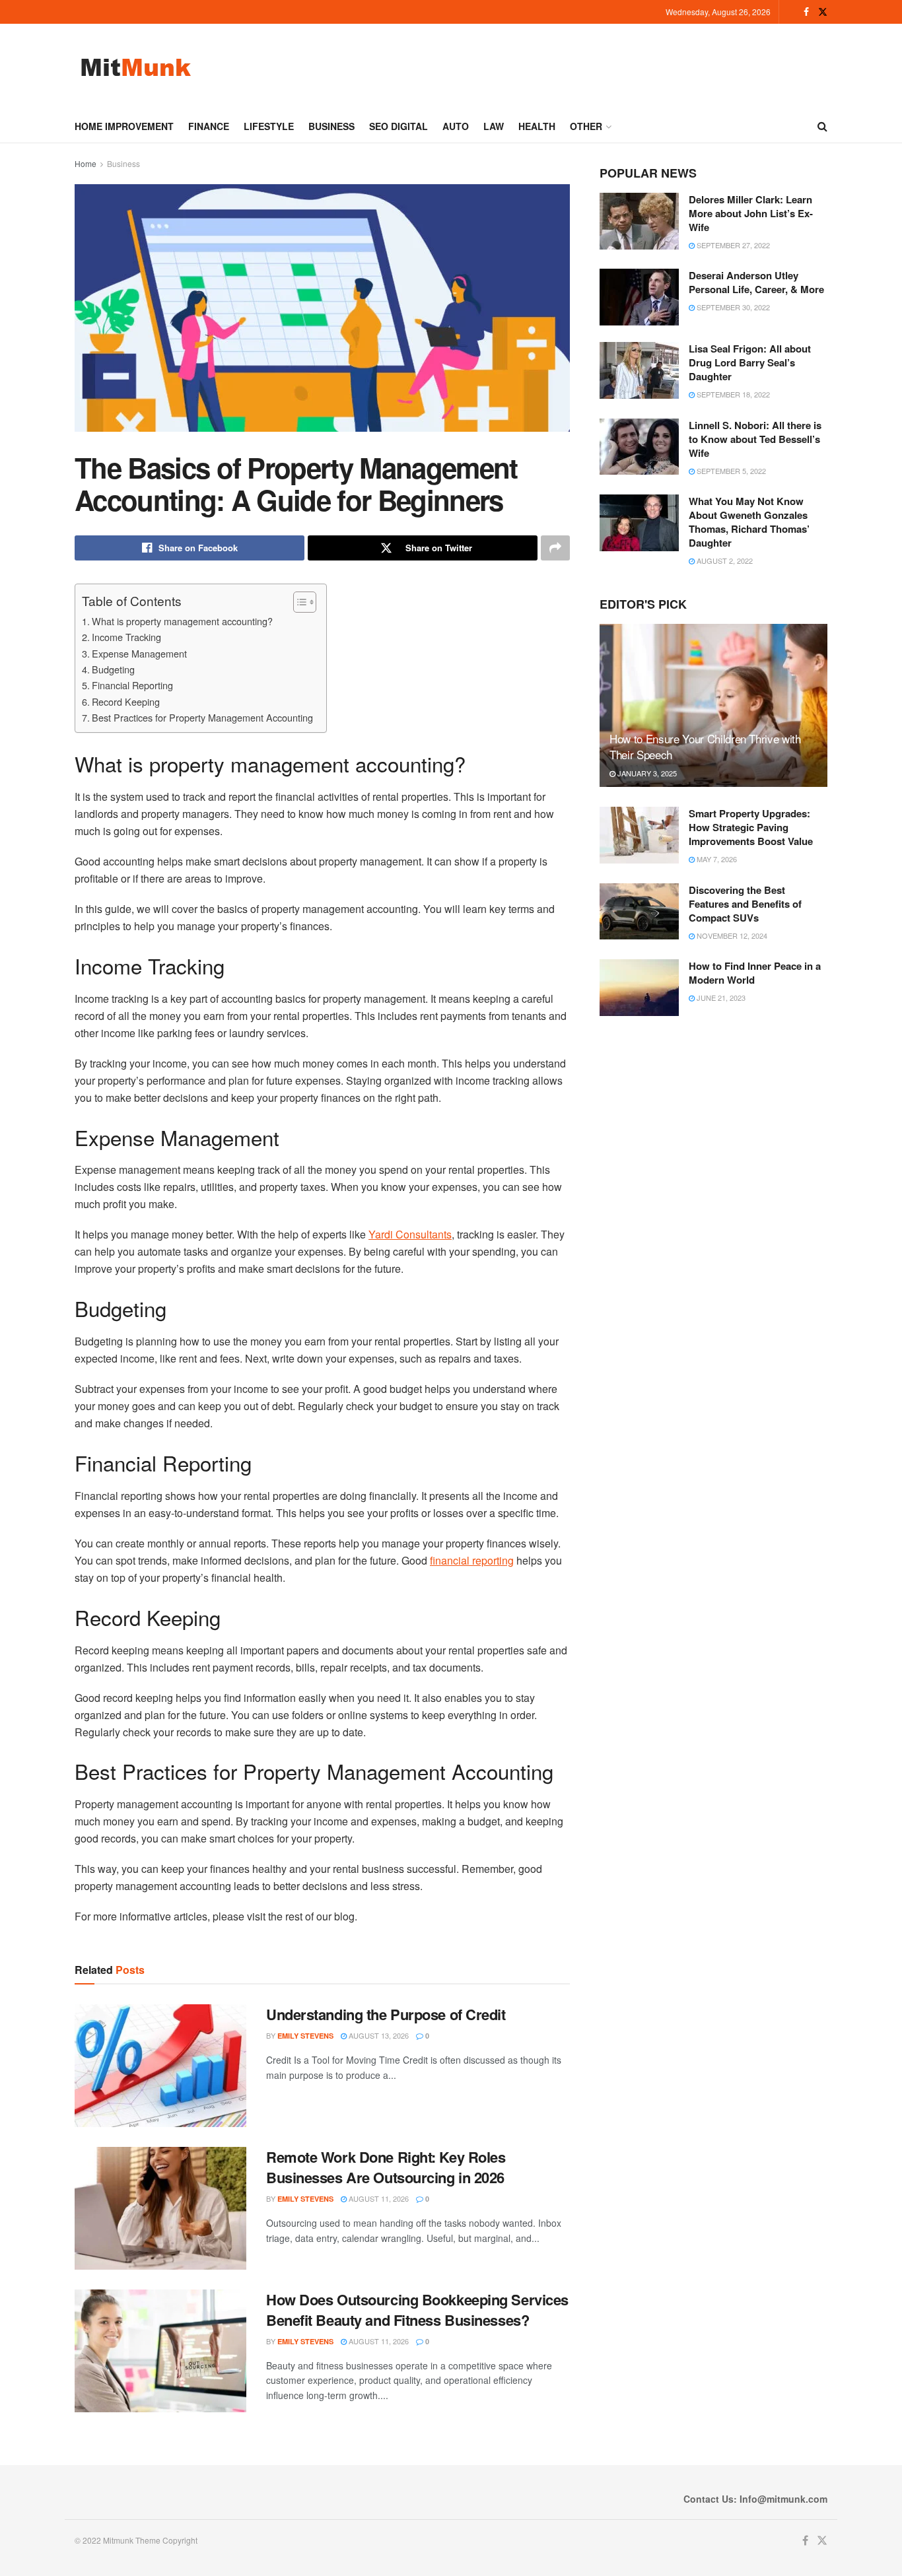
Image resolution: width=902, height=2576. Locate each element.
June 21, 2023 (720, 998)
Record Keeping (126, 701)
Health (537, 126)
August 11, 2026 (378, 2198)
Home (86, 163)
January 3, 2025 (646, 773)
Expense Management (139, 653)
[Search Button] (822, 126)
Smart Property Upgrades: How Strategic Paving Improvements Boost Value (751, 827)
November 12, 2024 (731, 935)
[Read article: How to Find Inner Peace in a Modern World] (639, 988)
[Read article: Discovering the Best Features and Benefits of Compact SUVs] (639, 912)
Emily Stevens (305, 2036)
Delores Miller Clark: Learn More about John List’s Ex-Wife (751, 213)
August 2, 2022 (724, 560)
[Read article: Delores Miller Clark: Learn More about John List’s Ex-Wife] (639, 221)
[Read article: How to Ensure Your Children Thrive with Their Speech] (713, 705)
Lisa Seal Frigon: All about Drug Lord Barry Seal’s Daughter (750, 362)
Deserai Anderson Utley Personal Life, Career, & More (756, 282)
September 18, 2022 (732, 394)
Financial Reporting (132, 685)
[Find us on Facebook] (806, 12)
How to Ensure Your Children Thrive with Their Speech (705, 746)
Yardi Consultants (410, 1234)
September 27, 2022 (732, 245)
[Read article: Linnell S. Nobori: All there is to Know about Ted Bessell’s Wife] (639, 447)
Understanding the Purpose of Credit (386, 2014)
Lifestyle (269, 126)
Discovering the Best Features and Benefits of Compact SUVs (745, 904)
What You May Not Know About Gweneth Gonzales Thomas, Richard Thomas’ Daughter (749, 522)
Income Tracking (126, 637)
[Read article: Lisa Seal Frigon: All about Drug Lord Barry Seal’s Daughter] (639, 370)
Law (494, 126)
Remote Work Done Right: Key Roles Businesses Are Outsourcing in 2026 (386, 2167)
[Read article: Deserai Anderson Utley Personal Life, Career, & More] (639, 297)
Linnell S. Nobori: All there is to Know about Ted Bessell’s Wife (755, 439)
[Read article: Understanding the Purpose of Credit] (160, 2066)
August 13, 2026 (378, 2035)
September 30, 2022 (732, 307)
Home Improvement (124, 126)
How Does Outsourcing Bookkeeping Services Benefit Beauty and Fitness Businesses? (417, 2310)
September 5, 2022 (730, 471)
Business (331, 126)
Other (586, 126)
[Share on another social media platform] (555, 548)
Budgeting (113, 669)
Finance (209, 126)
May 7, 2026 (716, 859)
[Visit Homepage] (136, 67)
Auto (456, 126)
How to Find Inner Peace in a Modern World (755, 973)
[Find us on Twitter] (823, 12)
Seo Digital (399, 126)
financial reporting (472, 1560)
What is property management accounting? (182, 621)
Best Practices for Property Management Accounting (202, 717)
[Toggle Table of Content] (298, 602)
